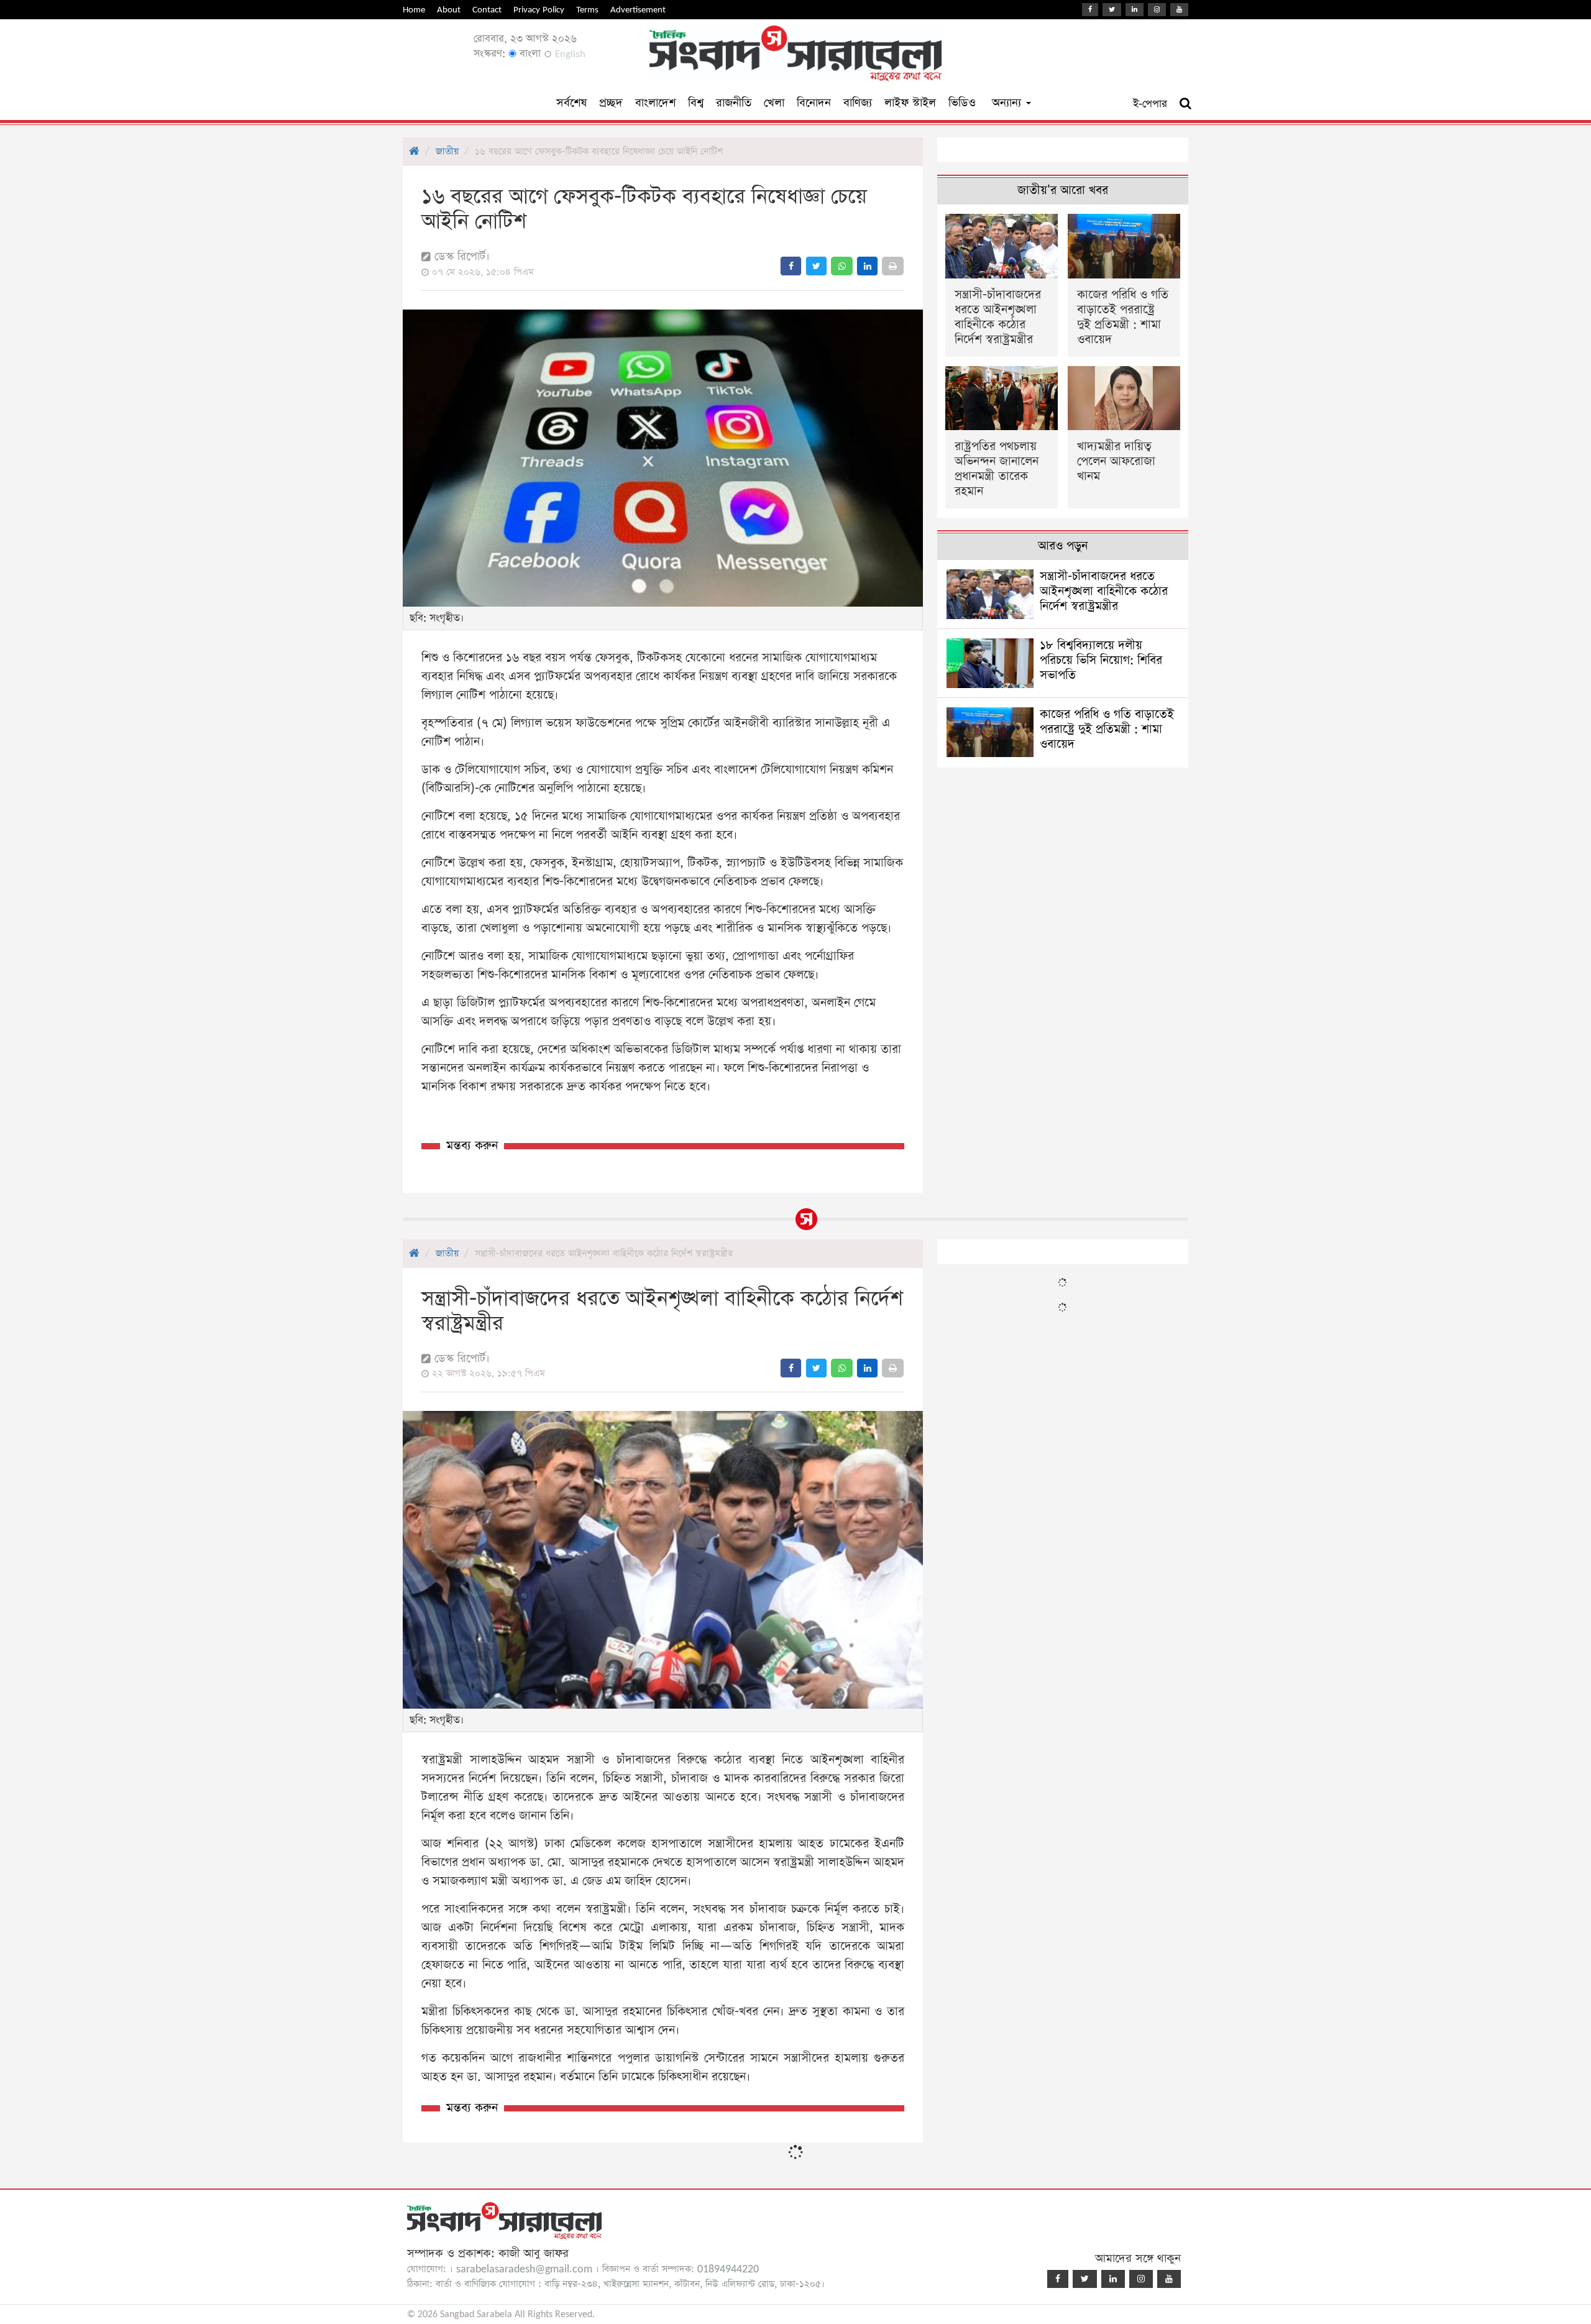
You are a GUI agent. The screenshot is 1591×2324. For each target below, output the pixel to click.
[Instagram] (1157, 10)
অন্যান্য (1008, 103)
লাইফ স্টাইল (910, 103)
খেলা (774, 103)
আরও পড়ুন (1063, 546)
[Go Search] (1185, 104)
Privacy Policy (539, 10)
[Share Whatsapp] (842, 266)
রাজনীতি (734, 103)
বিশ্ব (696, 103)
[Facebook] (1090, 10)
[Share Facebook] (791, 266)
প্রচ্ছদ (611, 103)
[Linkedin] (1135, 10)
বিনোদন (814, 103)
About (449, 10)
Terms (587, 10)
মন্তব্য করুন (472, 1146)
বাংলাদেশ (655, 103)
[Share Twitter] (816, 266)
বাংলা (529, 54)
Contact (487, 10)
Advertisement (638, 10)
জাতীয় (447, 151)
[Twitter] (1112, 10)
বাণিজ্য (858, 103)
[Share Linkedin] (867, 266)
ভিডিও (962, 103)
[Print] (893, 266)
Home (414, 10)
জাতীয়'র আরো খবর (1063, 191)
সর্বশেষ (571, 103)
